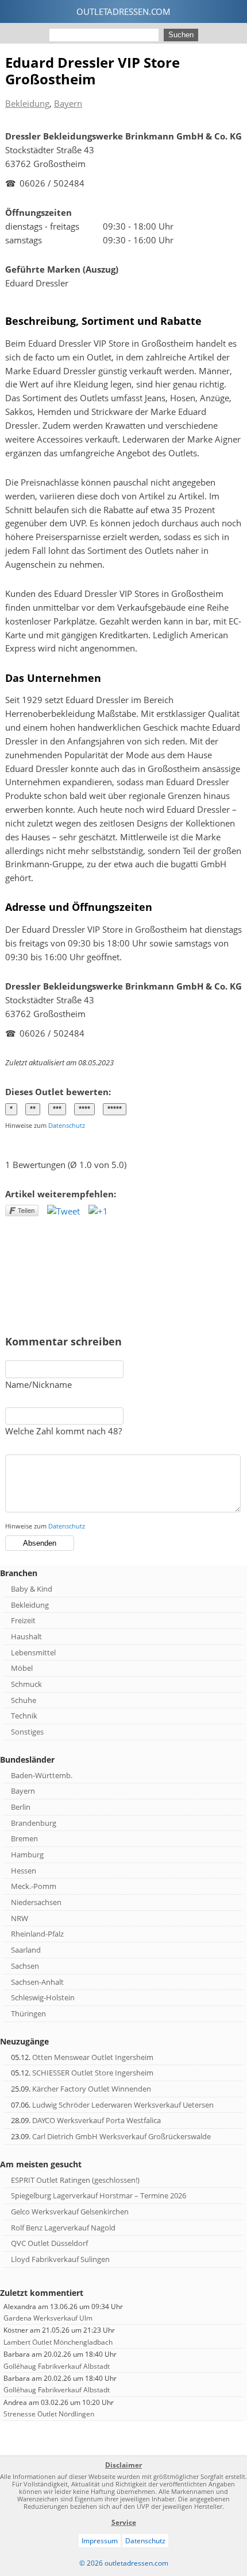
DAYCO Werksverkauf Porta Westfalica (97, 2120)
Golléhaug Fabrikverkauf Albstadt (57, 2366)
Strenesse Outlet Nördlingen (49, 2414)
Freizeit (23, 1620)
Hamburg (27, 1855)
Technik (24, 1716)
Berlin (21, 1807)
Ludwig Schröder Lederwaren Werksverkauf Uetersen (123, 2105)
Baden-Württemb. (42, 1775)
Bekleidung (27, 103)
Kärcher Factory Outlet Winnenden (92, 2089)
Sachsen (25, 1966)
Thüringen (28, 2014)
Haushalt (26, 1636)
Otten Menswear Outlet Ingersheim (93, 2057)
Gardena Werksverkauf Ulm (48, 2318)
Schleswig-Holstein (43, 1997)
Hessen (24, 1871)
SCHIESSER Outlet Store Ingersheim (93, 2073)
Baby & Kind (32, 1589)
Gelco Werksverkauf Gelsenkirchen (70, 2212)
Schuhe (24, 1700)
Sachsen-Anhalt (37, 1982)
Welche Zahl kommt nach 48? (63, 1431)
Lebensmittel (33, 1652)
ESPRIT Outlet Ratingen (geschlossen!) (75, 2180)
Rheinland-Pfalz (37, 1934)
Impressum (100, 2541)
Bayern (68, 103)
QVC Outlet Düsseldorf (49, 2243)
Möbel (22, 1668)
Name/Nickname (38, 1384)
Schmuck (26, 1684)
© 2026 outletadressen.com (124, 2563)
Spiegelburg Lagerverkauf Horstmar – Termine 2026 (99, 2195)
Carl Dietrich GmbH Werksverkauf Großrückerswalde (121, 2136)
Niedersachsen (36, 1902)
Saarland (26, 1950)
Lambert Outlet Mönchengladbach (58, 2342)
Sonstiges (27, 1732)
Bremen (24, 1838)
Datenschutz (67, 1125)
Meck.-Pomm (34, 1886)
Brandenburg (34, 1823)
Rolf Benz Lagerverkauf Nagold (63, 2228)
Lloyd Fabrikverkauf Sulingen (60, 2259)
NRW (20, 1918)
